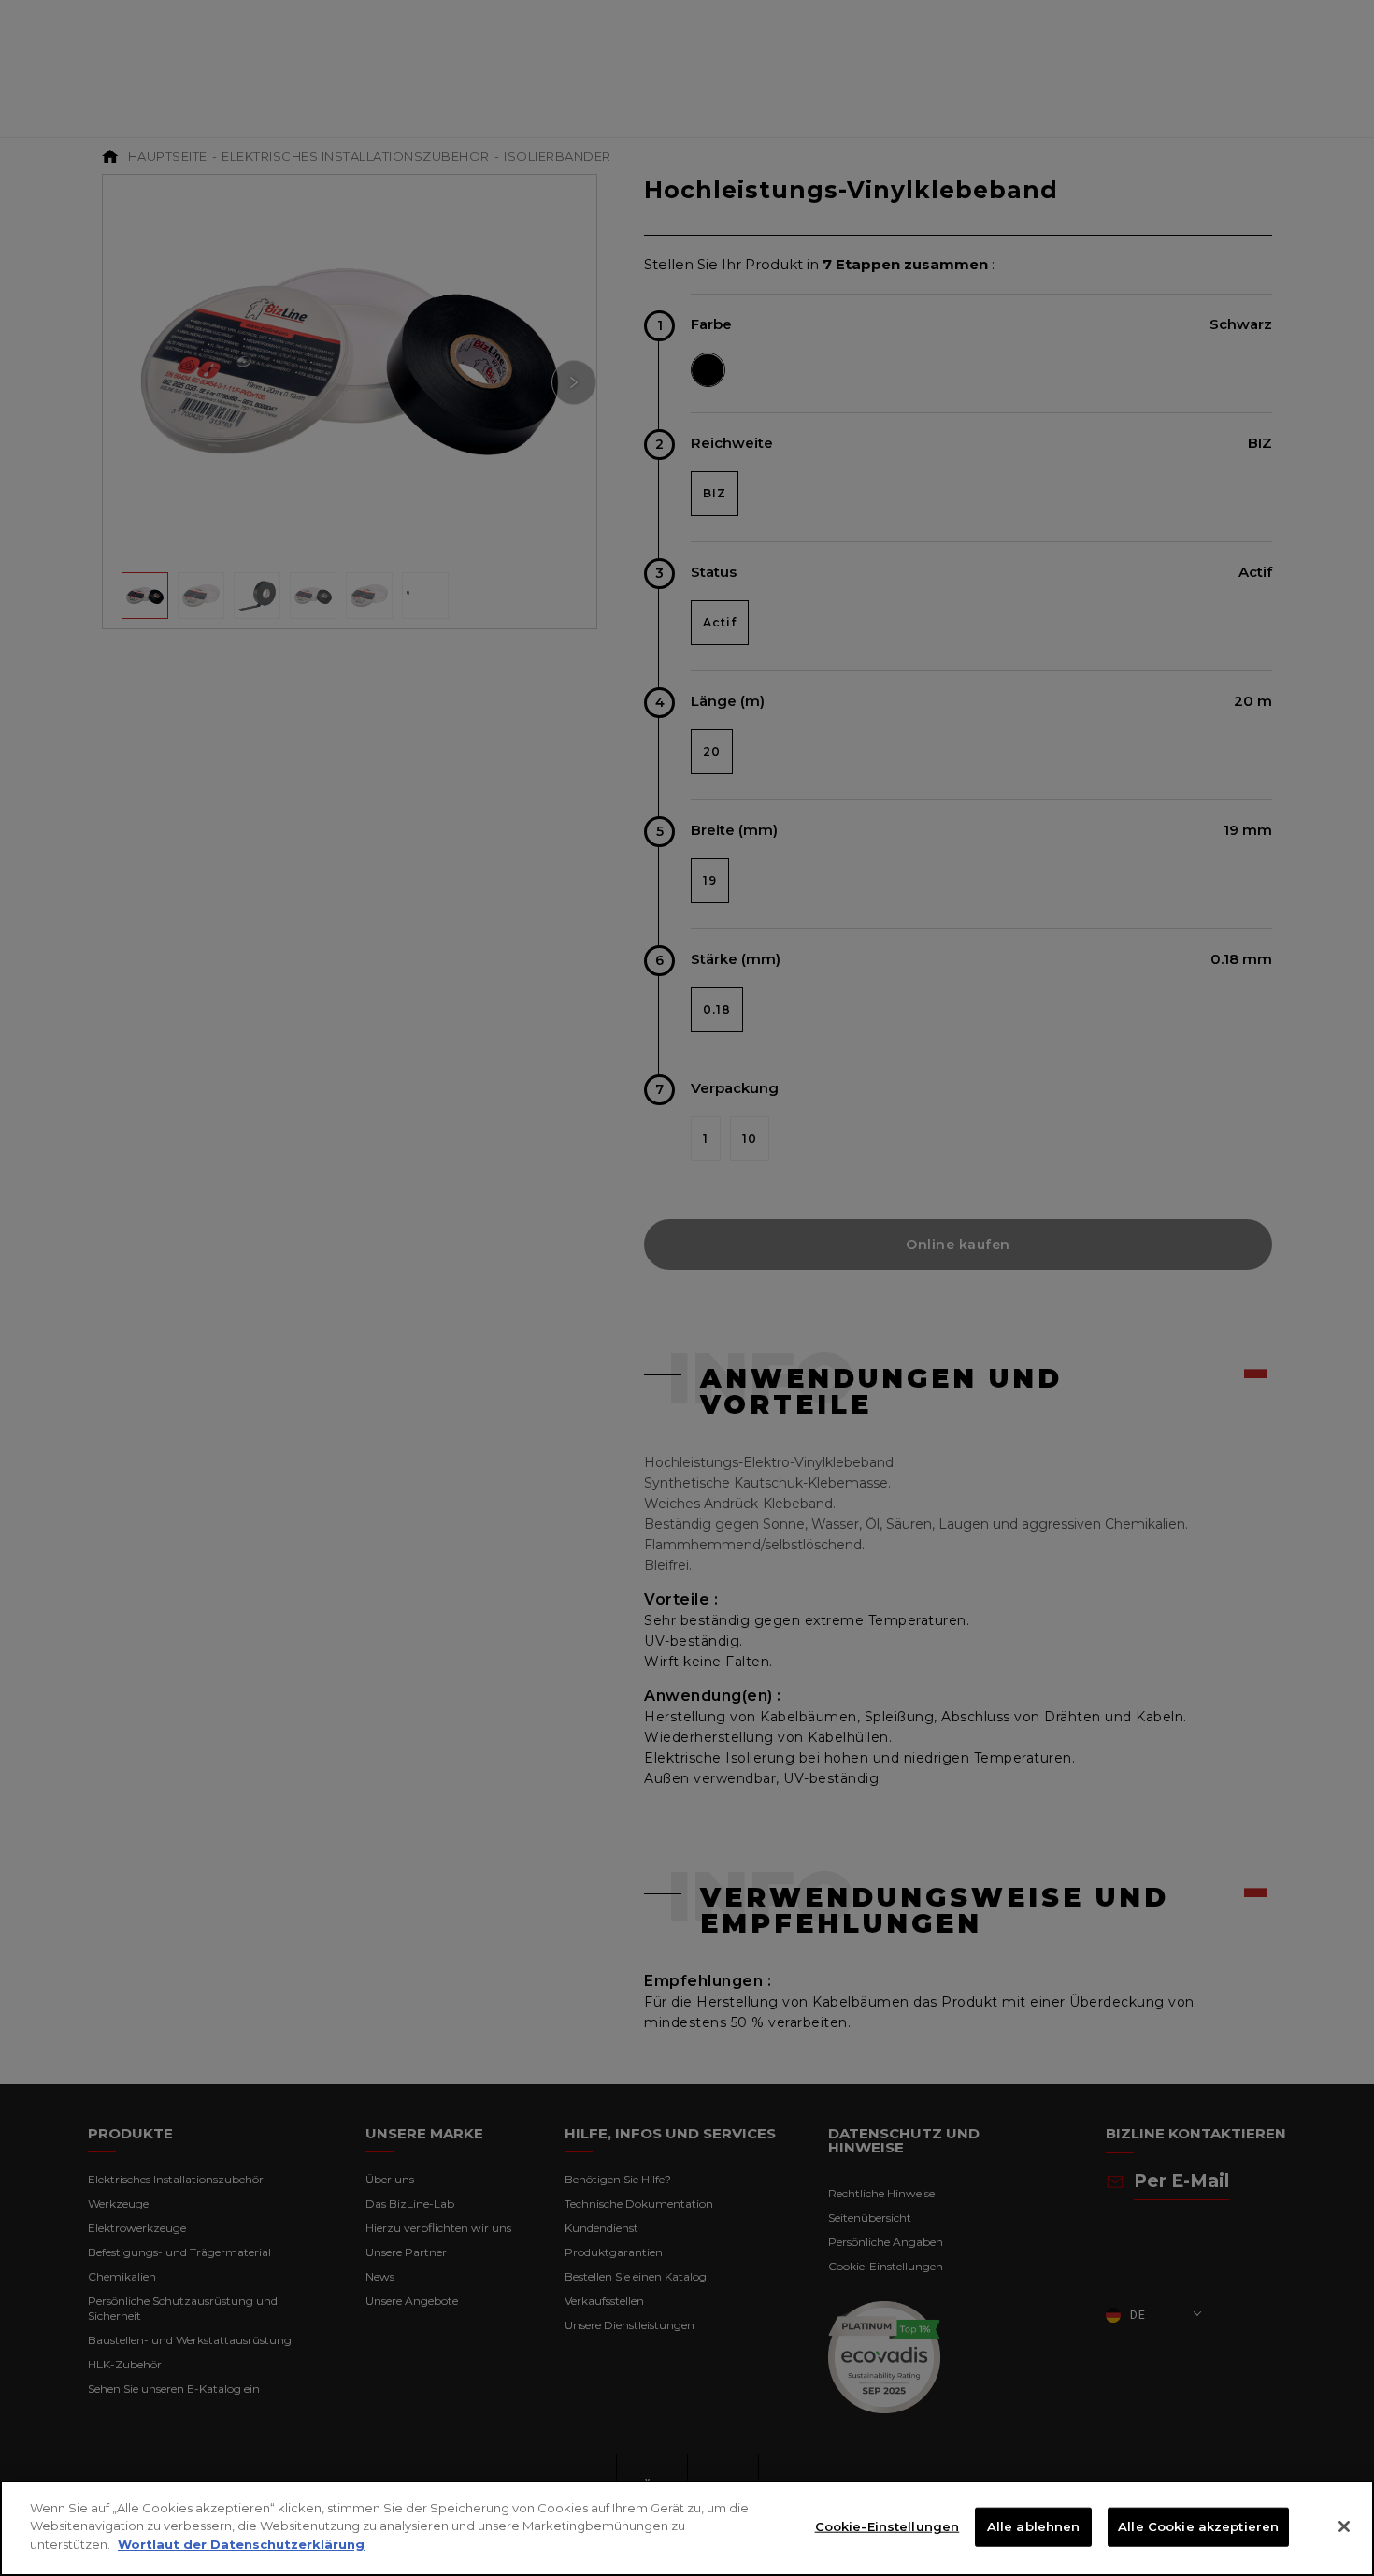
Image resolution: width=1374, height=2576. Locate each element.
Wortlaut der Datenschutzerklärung (241, 2544)
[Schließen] (1344, 2526)
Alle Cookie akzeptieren (1198, 2526)
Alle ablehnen (1034, 2526)
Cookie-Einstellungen (887, 2526)
